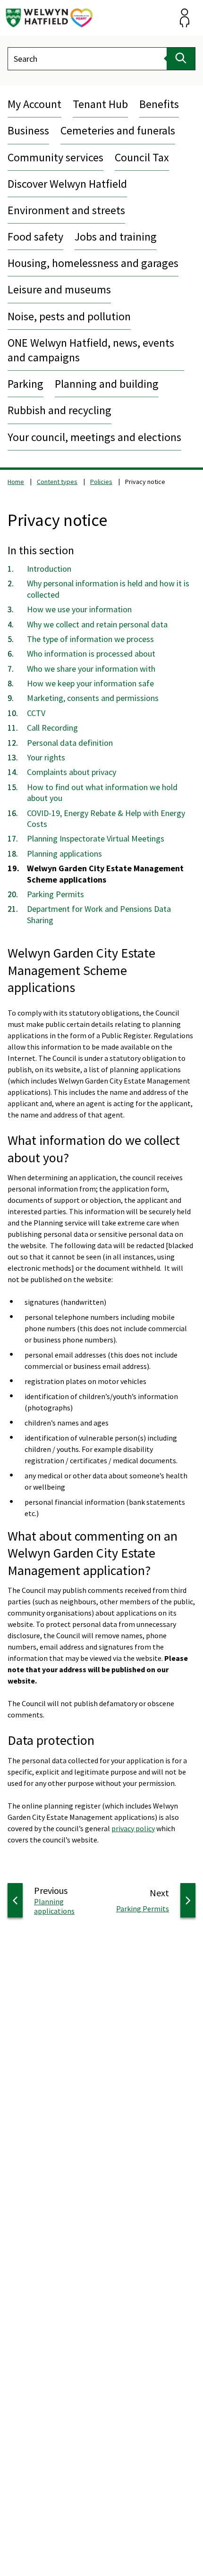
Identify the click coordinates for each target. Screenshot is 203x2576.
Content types (57, 482)
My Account (34, 104)
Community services (55, 157)
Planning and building (107, 384)
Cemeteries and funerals (118, 130)
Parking (25, 384)
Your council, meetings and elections (94, 437)
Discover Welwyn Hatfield (67, 184)
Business (28, 130)
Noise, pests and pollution (69, 316)
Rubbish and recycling (59, 410)
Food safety (35, 237)
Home (16, 482)
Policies (101, 482)
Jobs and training (116, 237)
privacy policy (133, 1828)
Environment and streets (66, 210)
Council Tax (142, 157)
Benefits (159, 104)
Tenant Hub (100, 104)
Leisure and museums (59, 289)
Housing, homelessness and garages (93, 263)
